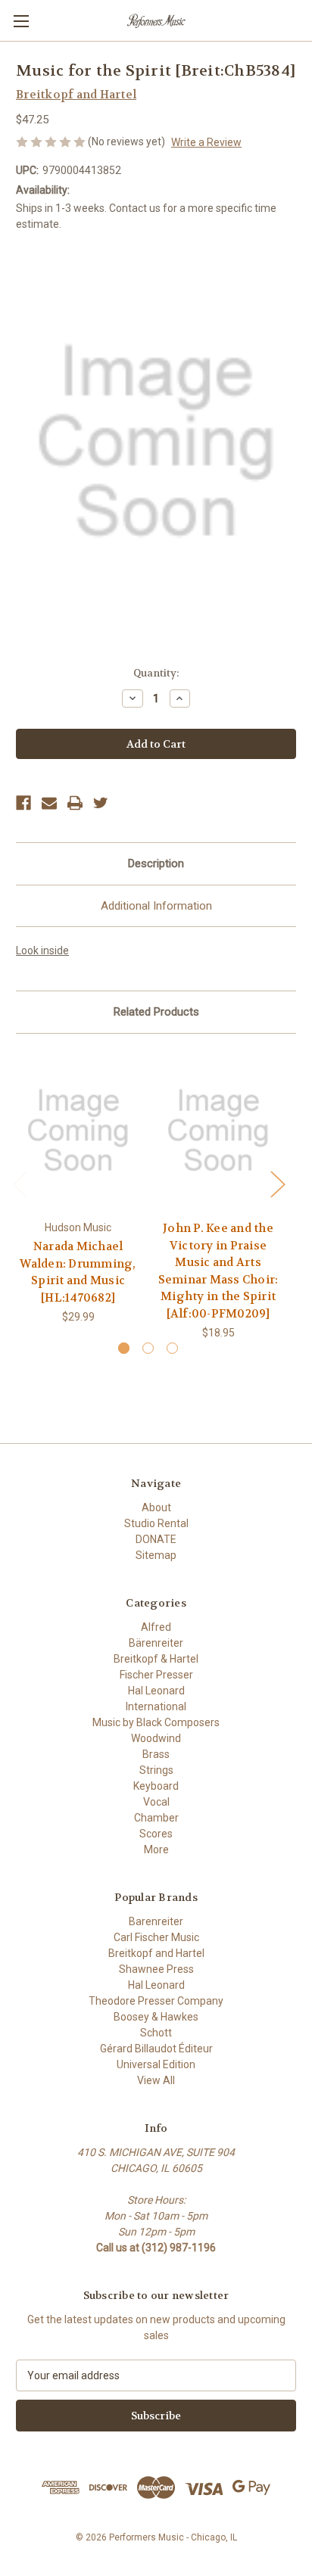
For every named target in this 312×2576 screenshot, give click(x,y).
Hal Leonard (156, 1691)
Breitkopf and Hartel (156, 1953)
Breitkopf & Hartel (156, 1659)
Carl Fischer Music (156, 1937)
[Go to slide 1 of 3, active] (124, 1348)
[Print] (75, 803)
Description (156, 863)
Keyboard (156, 1786)
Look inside (42, 950)
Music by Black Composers (156, 1722)
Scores (156, 1834)
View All (156, 2080)
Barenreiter (156, 1921)
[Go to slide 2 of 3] (148, 1348)
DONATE (156, 1539)
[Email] (49, 803)
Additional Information (156, 906)
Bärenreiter (156, 1643)
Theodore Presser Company (156, 2001)
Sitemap (156, 1555)
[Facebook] (23, 803)
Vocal (156, 1802)
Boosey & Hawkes (156, 2017)
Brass (156, 1754)
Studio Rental (156, 1523)
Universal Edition (156, 2064)
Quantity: (156, 673)
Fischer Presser (156, 1675)
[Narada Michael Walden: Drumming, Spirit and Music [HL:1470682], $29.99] (78, 1131)
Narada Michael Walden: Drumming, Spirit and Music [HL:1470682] (78, 1272)
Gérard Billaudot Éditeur (156, 2049)
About (156, 1507)
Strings (156, 1770)
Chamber (156, 1818)
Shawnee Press (156, 1969)
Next (277, 1184)
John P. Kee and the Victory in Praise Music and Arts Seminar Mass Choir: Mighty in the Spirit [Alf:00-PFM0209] (218, 1271)
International (156, 1706)
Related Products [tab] (156, 1012)
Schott (156, 2033)
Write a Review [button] (206, 142)
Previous (20, 1184)
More (156, 1850)
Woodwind (156, 1738)
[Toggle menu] (21, 21)
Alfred (156, 1627)
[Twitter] (101, 803)
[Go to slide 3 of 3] (172, 1348)
